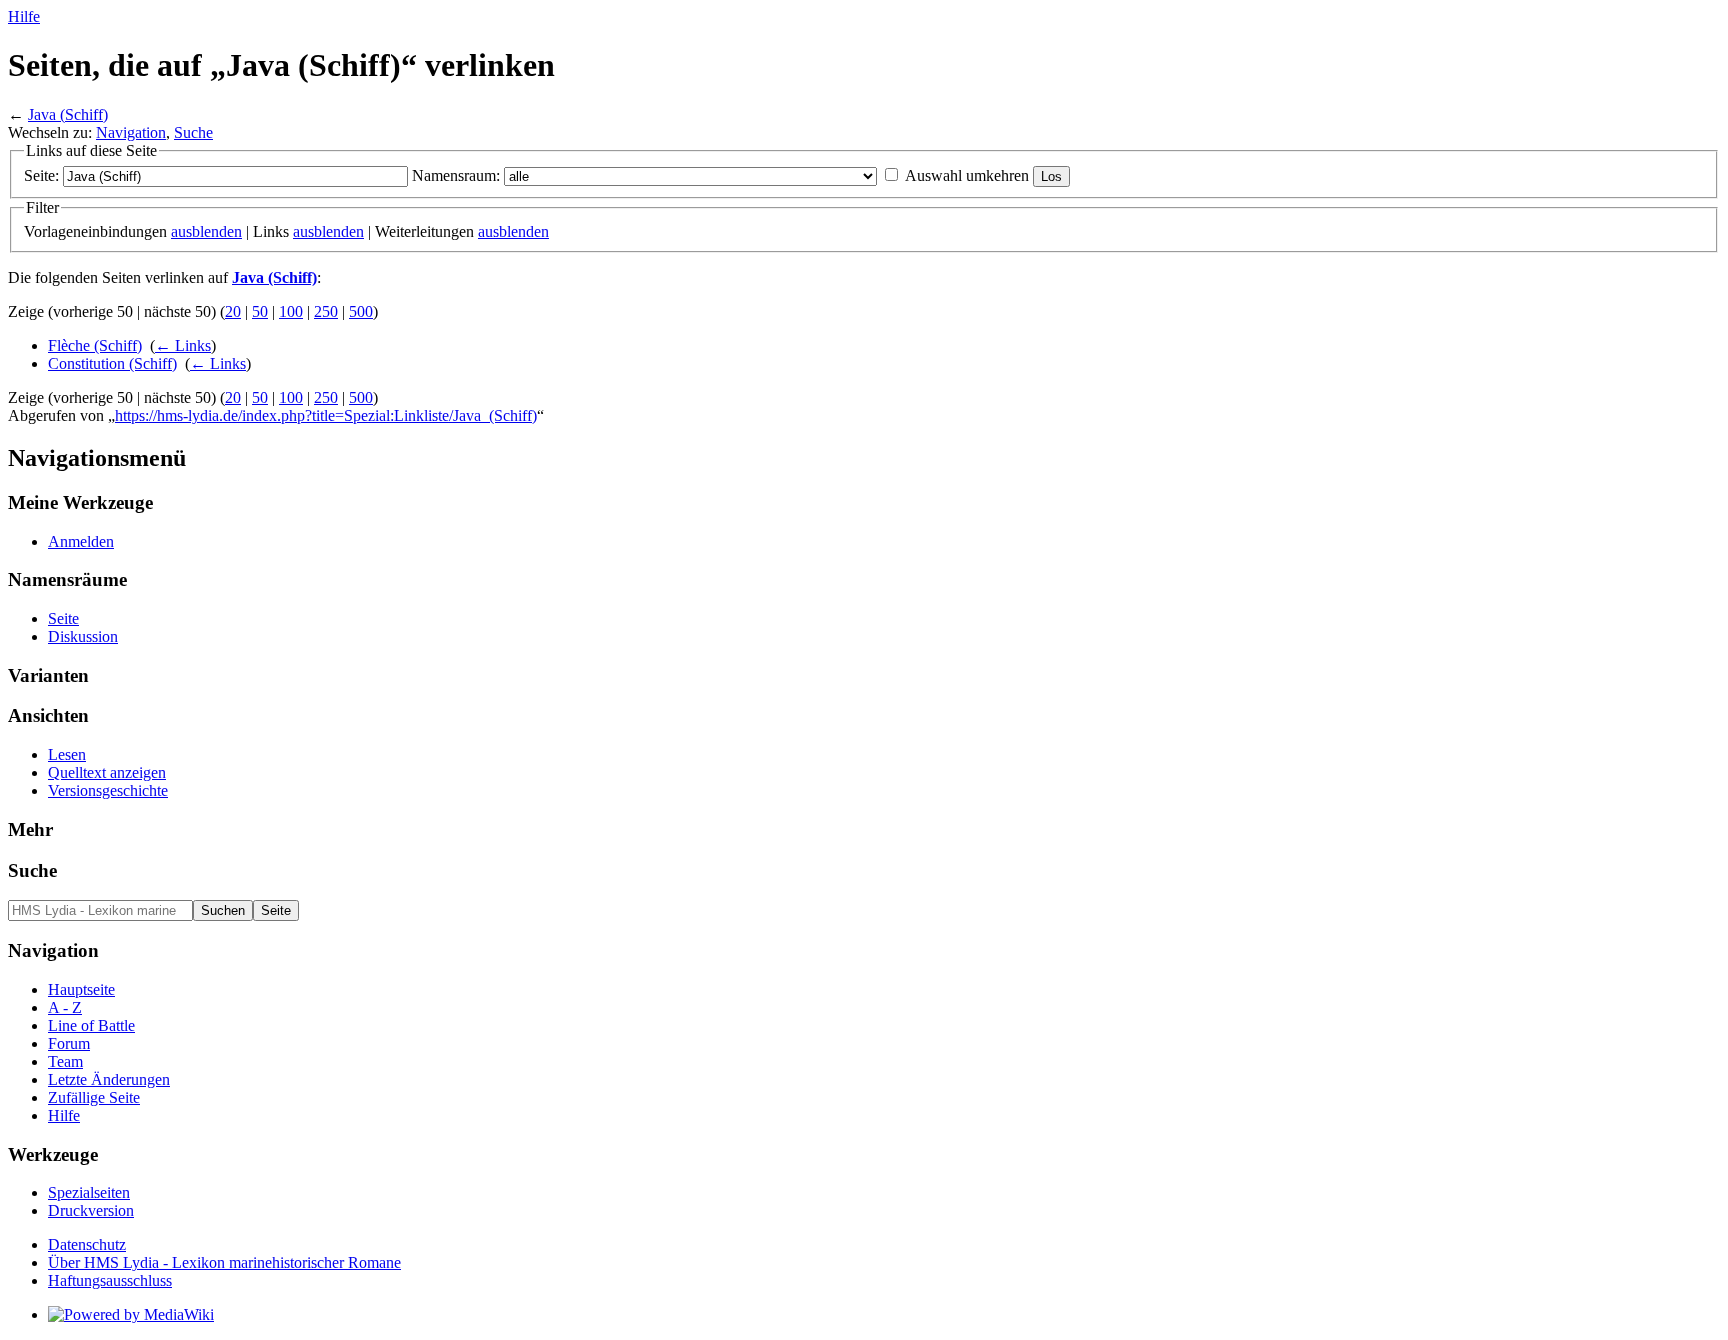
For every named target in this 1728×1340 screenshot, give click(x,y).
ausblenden (206, 231)
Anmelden (81, 541)
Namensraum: (456, 175)
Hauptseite (81, 989)
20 (233, 311)
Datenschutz (87, 1244)
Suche (193, 132)
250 (326, 311)
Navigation (131, 132)
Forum (69, 1043)
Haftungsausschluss (110, 1280)
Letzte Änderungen (109, 1079)
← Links (183, 345)
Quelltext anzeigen (107, 772)
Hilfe (24, 16)
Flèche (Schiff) (95, 345)
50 (260, 311)
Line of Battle (91, 1025)
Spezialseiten (89, 1192)
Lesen (67, 754)
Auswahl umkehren (967, 175)
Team (65, 1061)
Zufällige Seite (94, 1097)
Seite (63, 618)
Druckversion (91, 1210)
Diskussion (83, 636)
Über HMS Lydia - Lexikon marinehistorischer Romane (224, 1262)
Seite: (41, 175)
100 (291, 311)
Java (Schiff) (68, 114)
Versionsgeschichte (108, 790)
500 (361, 311)
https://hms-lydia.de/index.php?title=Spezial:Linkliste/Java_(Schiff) (326, 415)
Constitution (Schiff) (112, 363)
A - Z (65, 1007)
